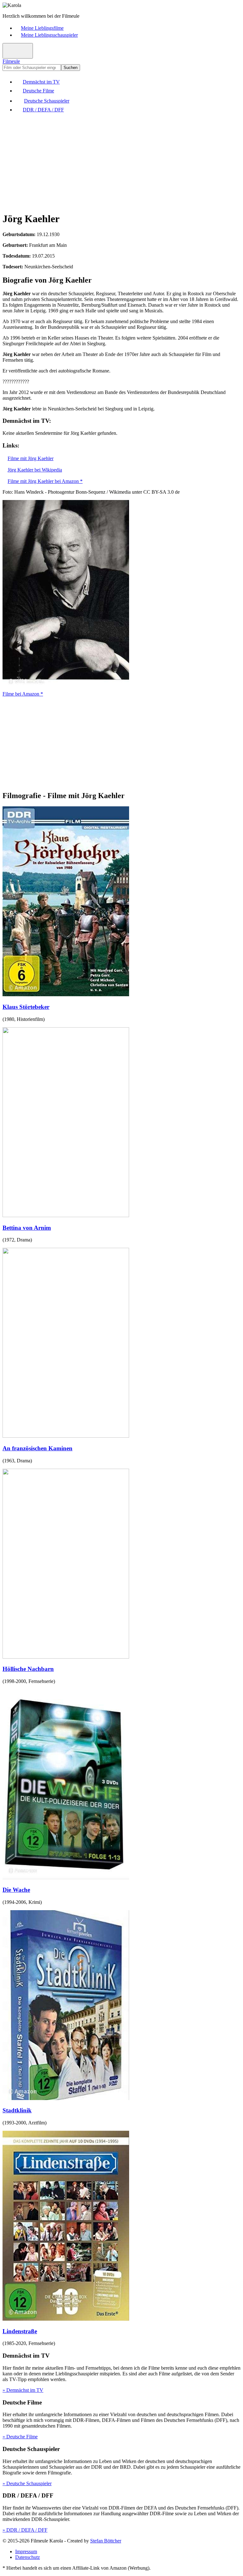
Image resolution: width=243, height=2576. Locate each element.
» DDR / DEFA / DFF (25, 2530)
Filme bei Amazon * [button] (23, 694)
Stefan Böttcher (106, 2541)
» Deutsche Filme (20, 2437)
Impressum (26, 2551)
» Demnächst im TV (23, 2390)
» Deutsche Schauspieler (27, 2483)
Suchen (71, 68)
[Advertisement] (121, 162)
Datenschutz (28, 2557)
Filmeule (11, 61)
